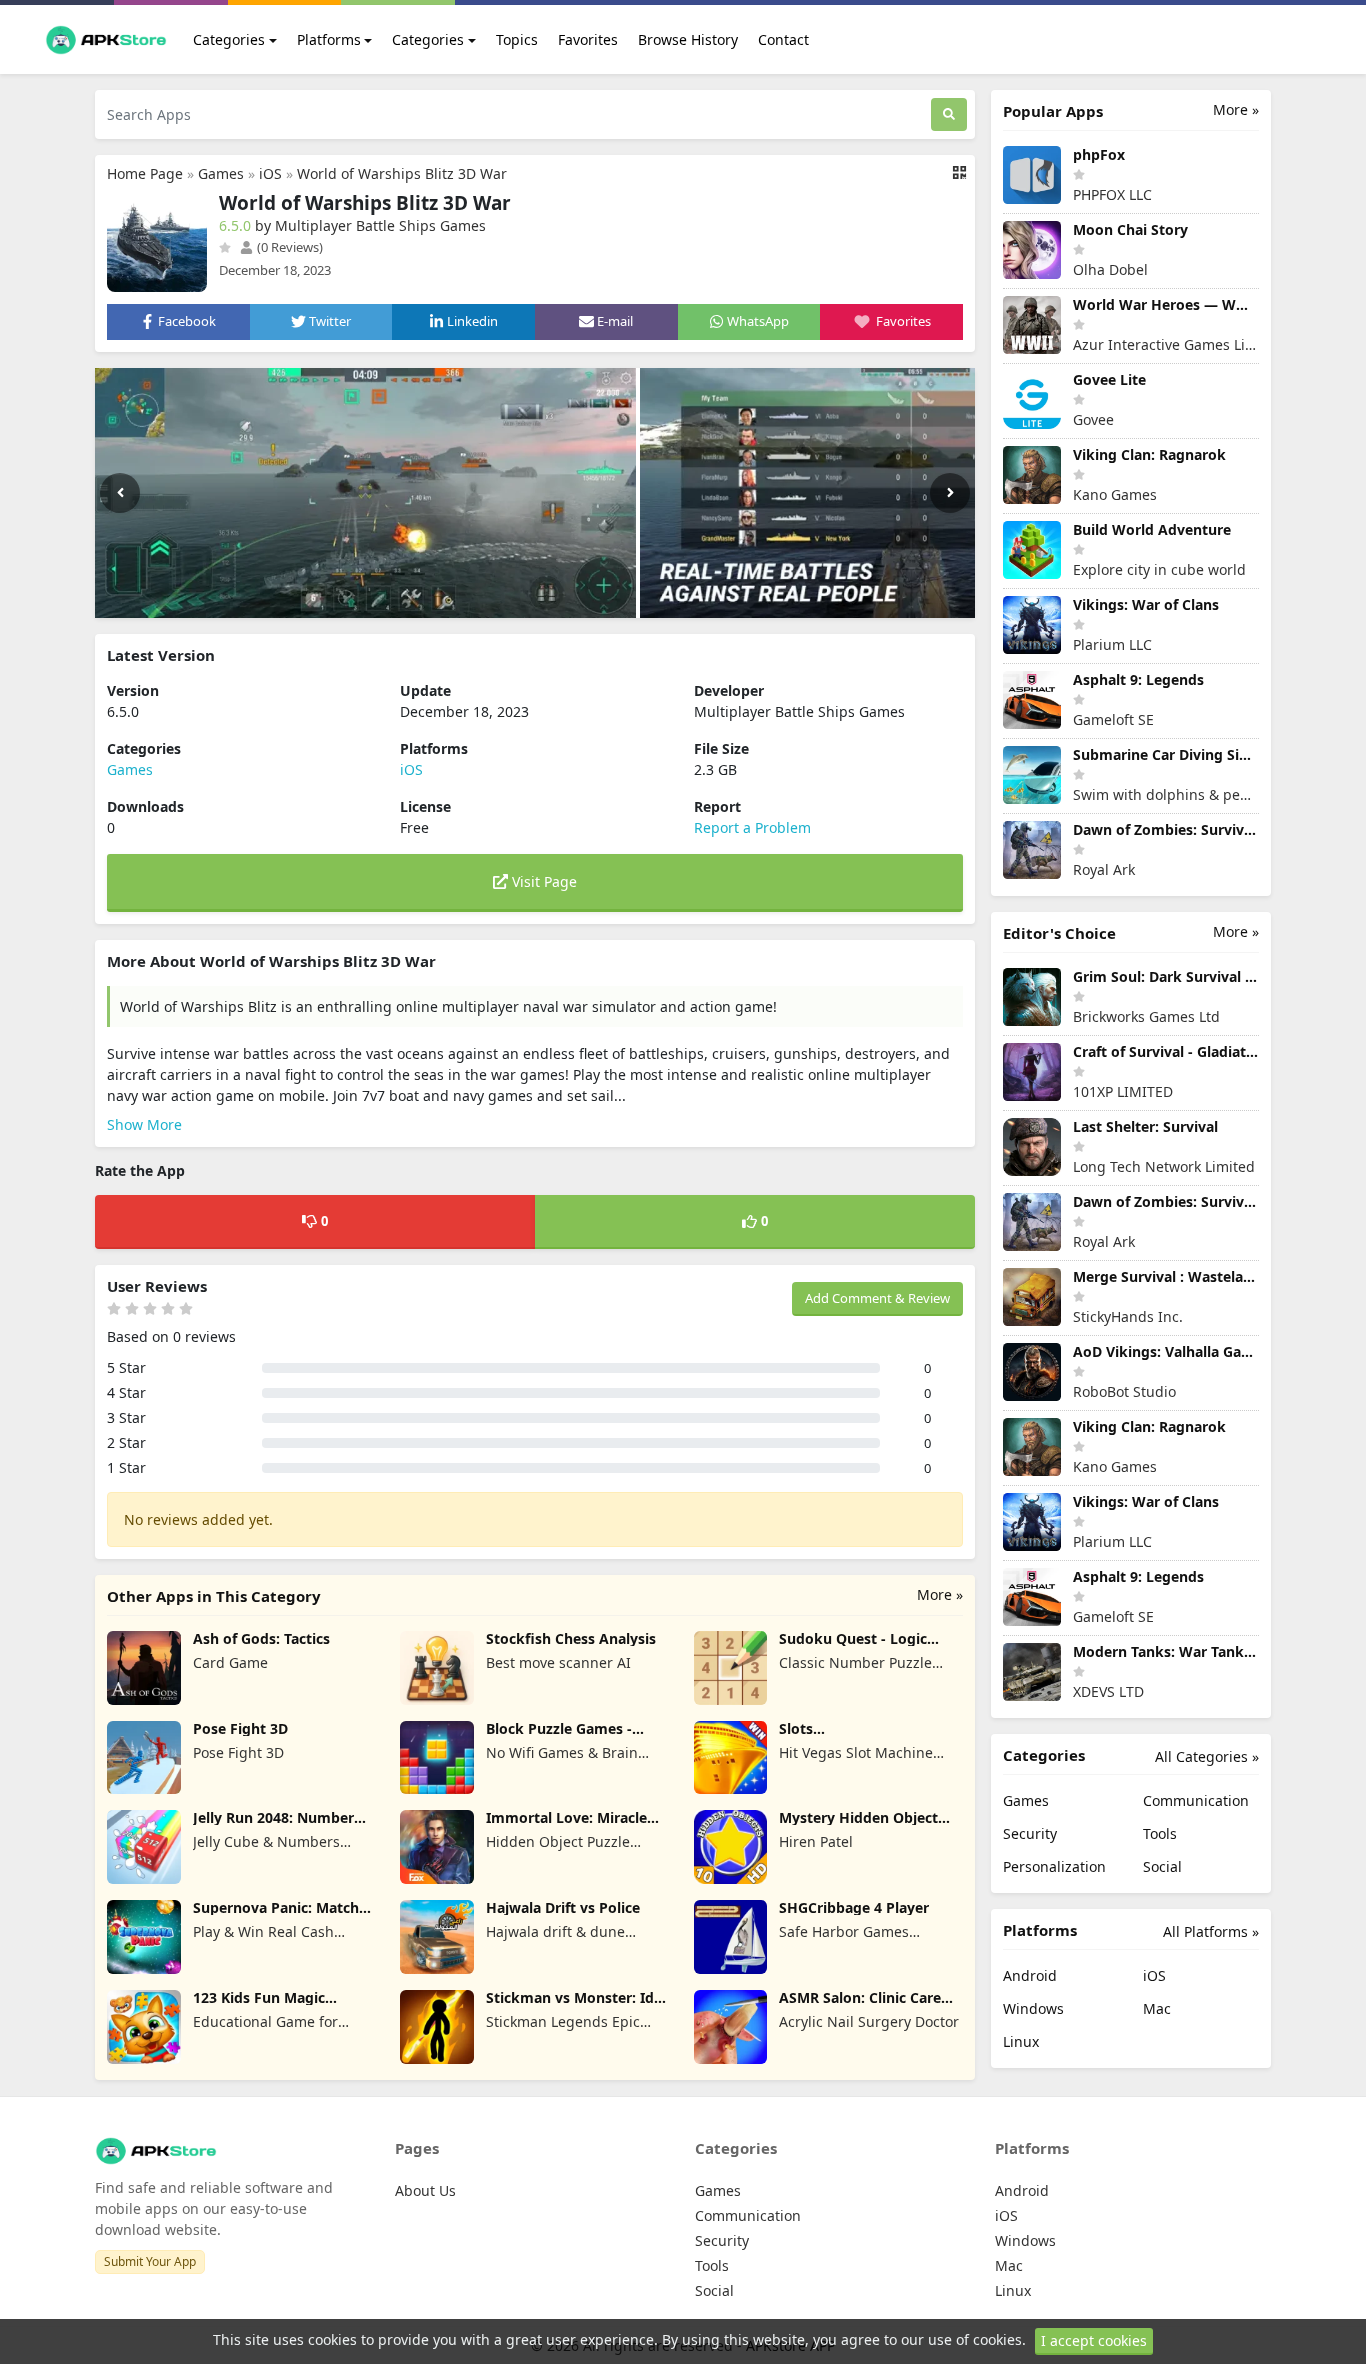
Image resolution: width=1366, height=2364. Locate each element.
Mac (1157, 2008)
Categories (229, 39)
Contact (783, 39)
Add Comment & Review (877, 1298)
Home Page (145, 173)
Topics (517, 39)
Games (221, 173)
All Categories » (1207, 1756)
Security (1030, 1833)
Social (1162, 1866)
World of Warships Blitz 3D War (402, 173)
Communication (1196, 1800)
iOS (270, 173)
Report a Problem (752, 827)
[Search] (949, 114)
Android (1030, 1975)
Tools (1160, 1833)
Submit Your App (150, 2261)
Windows (1033, 2008)
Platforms (329, 39)
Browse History (688, 39)
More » (940, 1594)
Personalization (1054, 1866)
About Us (425, 2190)
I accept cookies (1094, 2340)
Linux (1021, 2041)
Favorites (588, 39)
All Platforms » (1211, 1931)
